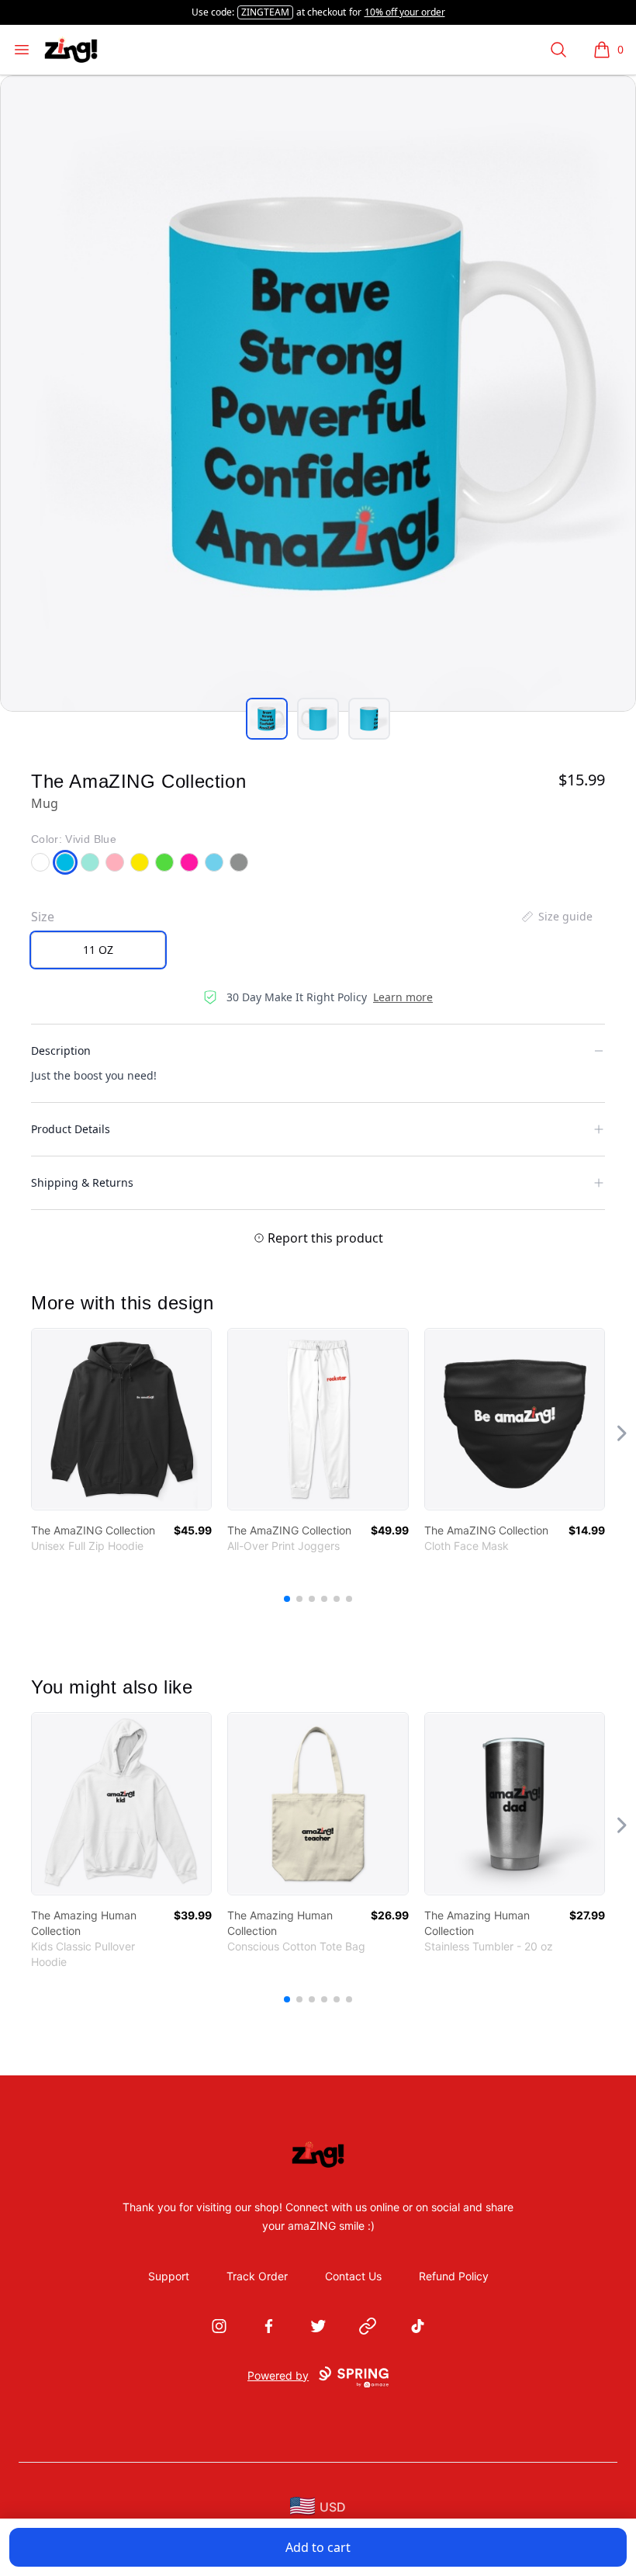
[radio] (98, 950)
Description (61, 1051)
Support (169, 2276)
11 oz (98, 950)
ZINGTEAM (265, 12)
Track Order (257, 2276)
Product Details (71, 1129)
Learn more (403, 997)
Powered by (278, 2375)
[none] (556, 917)
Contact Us (353, 2276)
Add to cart (318, 2547)
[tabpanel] (318, 394)
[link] (121, 1419)
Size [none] (43, 917)
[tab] (267, 719)
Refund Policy (454, 2276)
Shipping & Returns (82, 1182)
